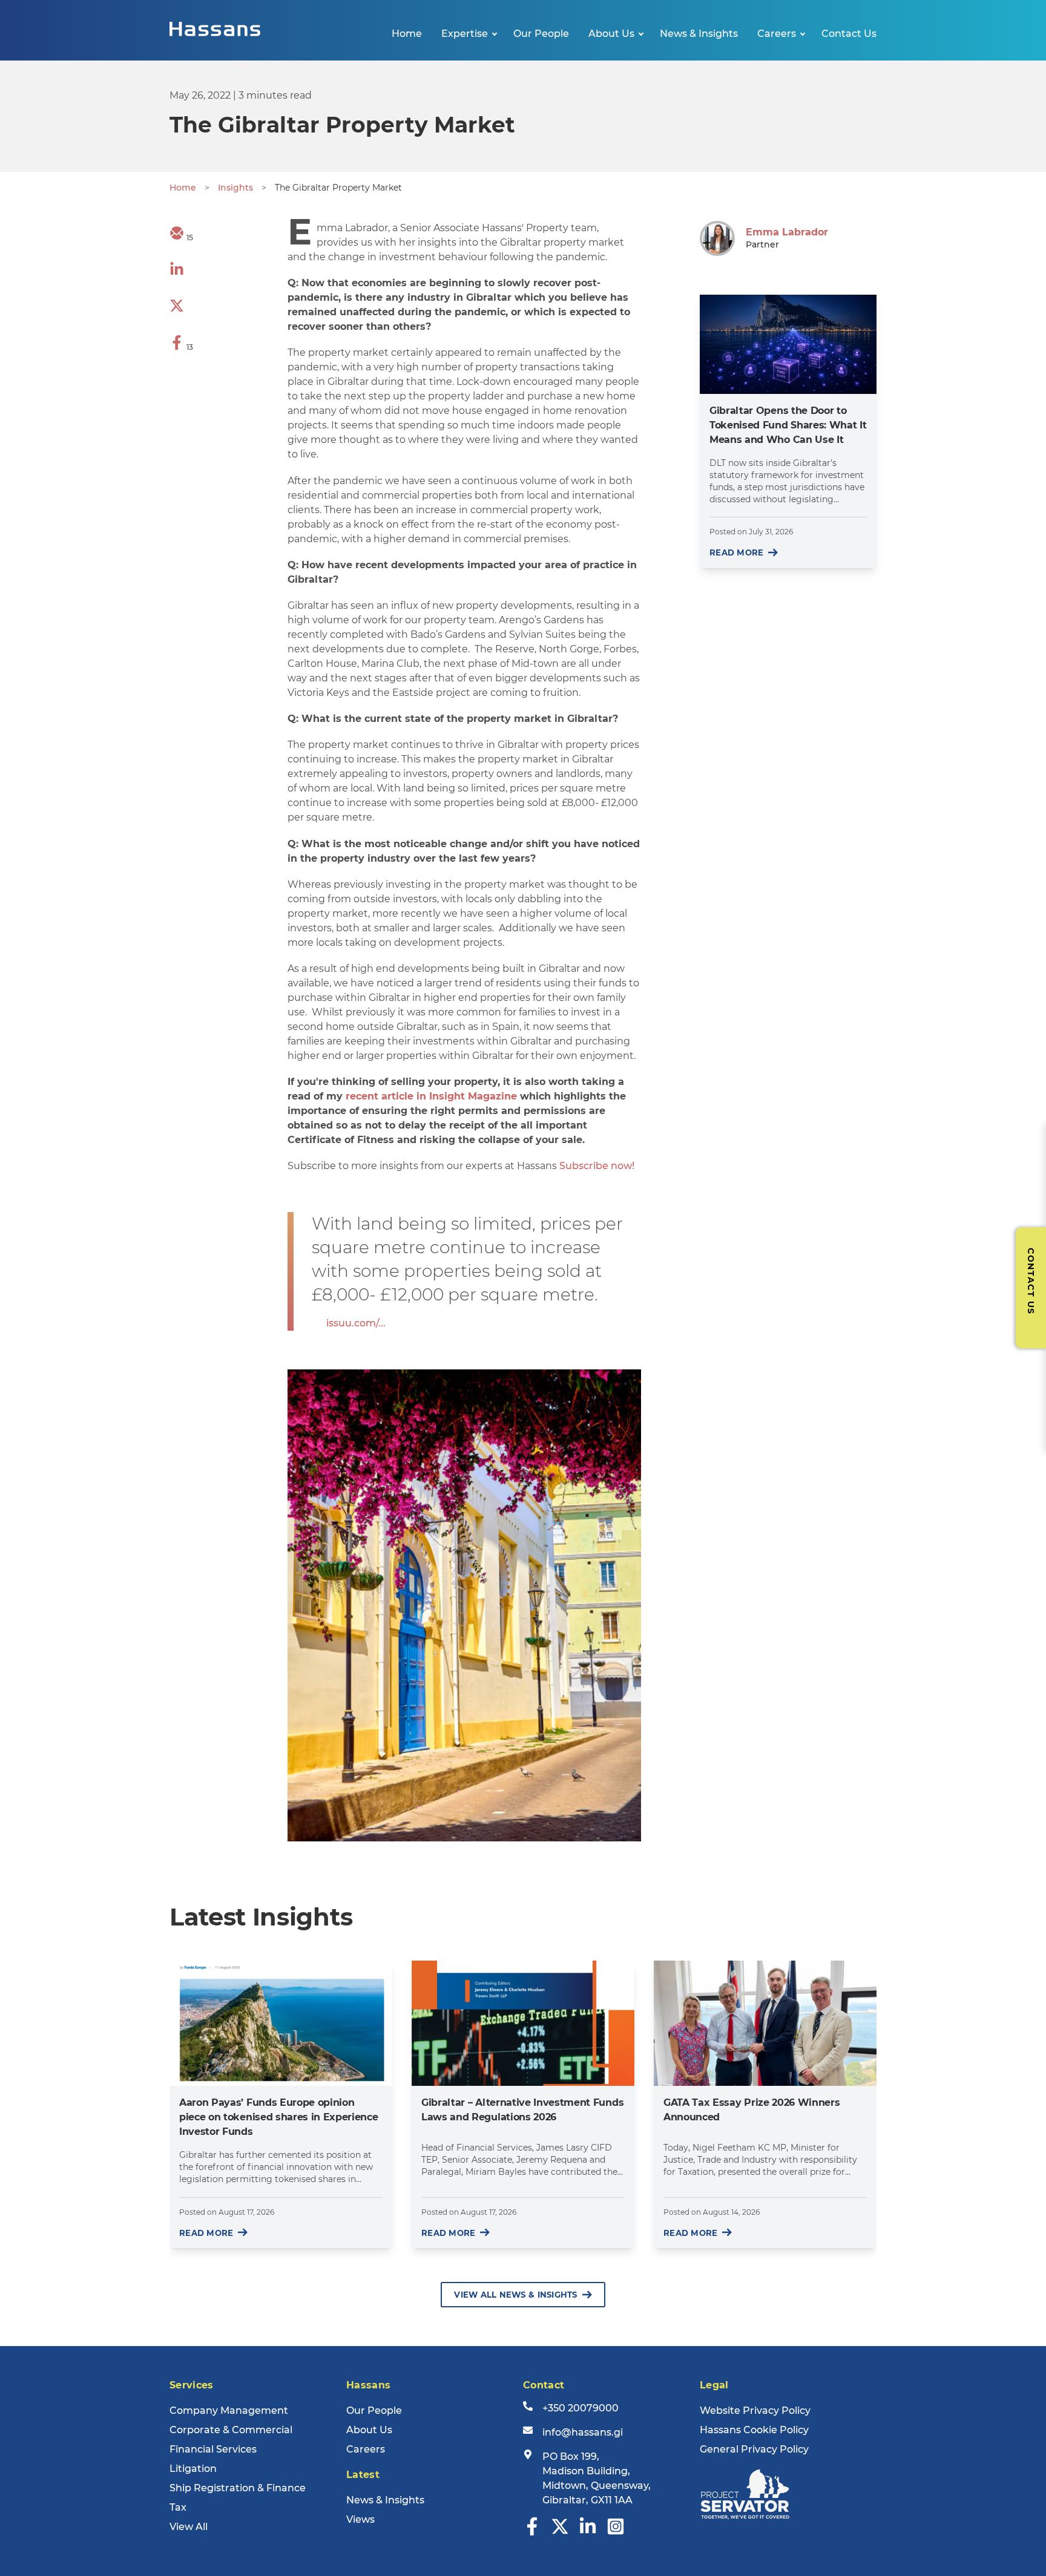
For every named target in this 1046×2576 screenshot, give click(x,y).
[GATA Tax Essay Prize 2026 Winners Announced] (765, 2023)
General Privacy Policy (754, 2449)
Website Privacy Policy (755, 2410)
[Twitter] (560, 2532)
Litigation (193, 2469)
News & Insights (699, 34)
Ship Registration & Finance (238, 2488)
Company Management (229, 2410)
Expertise (465, 34)
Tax (178, 2507)
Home (407, 34)
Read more (736, 552)
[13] (177, 346)
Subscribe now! (597, 1166)
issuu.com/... (356, 1323)
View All (189, 2527)
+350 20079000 (581, 2408)
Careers (777, 34)
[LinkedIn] (588, 2532)
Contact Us (849, 34)
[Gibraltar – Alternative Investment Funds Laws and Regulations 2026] (523, 2023)
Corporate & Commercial (231, 2430)
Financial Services (213, 2449)
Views (360, 2519)
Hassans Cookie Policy (754, 2430)
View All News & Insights (515, 2295)
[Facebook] (532, 2532)
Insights (235, 188)
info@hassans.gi (583, 2432)
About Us (611, 34)
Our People (541, 34)
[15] (177, 237)
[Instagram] (616, 2532)
